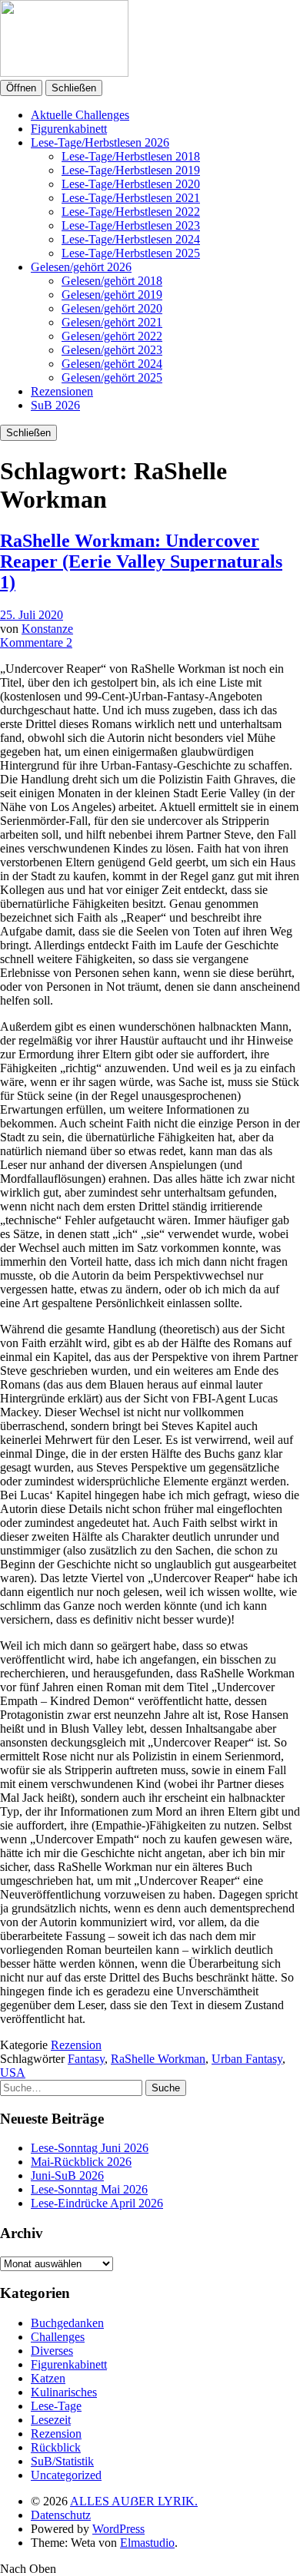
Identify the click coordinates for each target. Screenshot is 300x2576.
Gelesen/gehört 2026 (81, 267)
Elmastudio (147, 2543)
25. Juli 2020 (32, 615)
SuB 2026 (55, 405)
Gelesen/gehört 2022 (112, 336)
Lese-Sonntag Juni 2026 (90, 2148)
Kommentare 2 (36, 642)
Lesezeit (51, 2420)
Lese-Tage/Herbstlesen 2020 (131, 184)
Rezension (76, 2045)
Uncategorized (66, 2475)
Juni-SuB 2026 (67, 2175)
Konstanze (47, 629)
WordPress (118, 2529)
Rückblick (56, 2447)
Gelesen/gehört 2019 (112, 295)
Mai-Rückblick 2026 (81, 2162)
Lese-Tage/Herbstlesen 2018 (131, 156)
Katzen (48, 2378)
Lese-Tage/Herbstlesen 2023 (131, 225)
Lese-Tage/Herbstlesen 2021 (131, 198)
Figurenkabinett (69, 129)
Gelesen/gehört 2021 (112, 322)
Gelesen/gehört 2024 (112, 364)
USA (13, 2073)
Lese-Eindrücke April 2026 (97, 2203)
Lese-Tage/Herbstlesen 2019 (131, 170)
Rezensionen (62, 391)
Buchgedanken (67, 2323)
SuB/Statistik (62, 2461)
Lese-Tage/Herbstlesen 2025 (131, 253)
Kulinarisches (64, 2392)
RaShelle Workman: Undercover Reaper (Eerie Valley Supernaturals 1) (141, 561)
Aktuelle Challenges (80, 115)
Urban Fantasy (247, 2059)
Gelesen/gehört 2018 (112, 281)
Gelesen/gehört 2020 (112, 308)
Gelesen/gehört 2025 (112, 377)
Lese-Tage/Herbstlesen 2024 (131, 239)
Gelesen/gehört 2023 (112, 350)
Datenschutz (61, 2515)
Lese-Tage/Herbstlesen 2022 (131, 212)
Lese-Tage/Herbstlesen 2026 (100, 142)
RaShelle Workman (158, 2059)
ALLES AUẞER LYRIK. (134, 2501)
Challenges (58, 2337)
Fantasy (86, 2059)
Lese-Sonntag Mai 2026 (89, 2189)
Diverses (52, 2351)
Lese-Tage (56, 2406)
